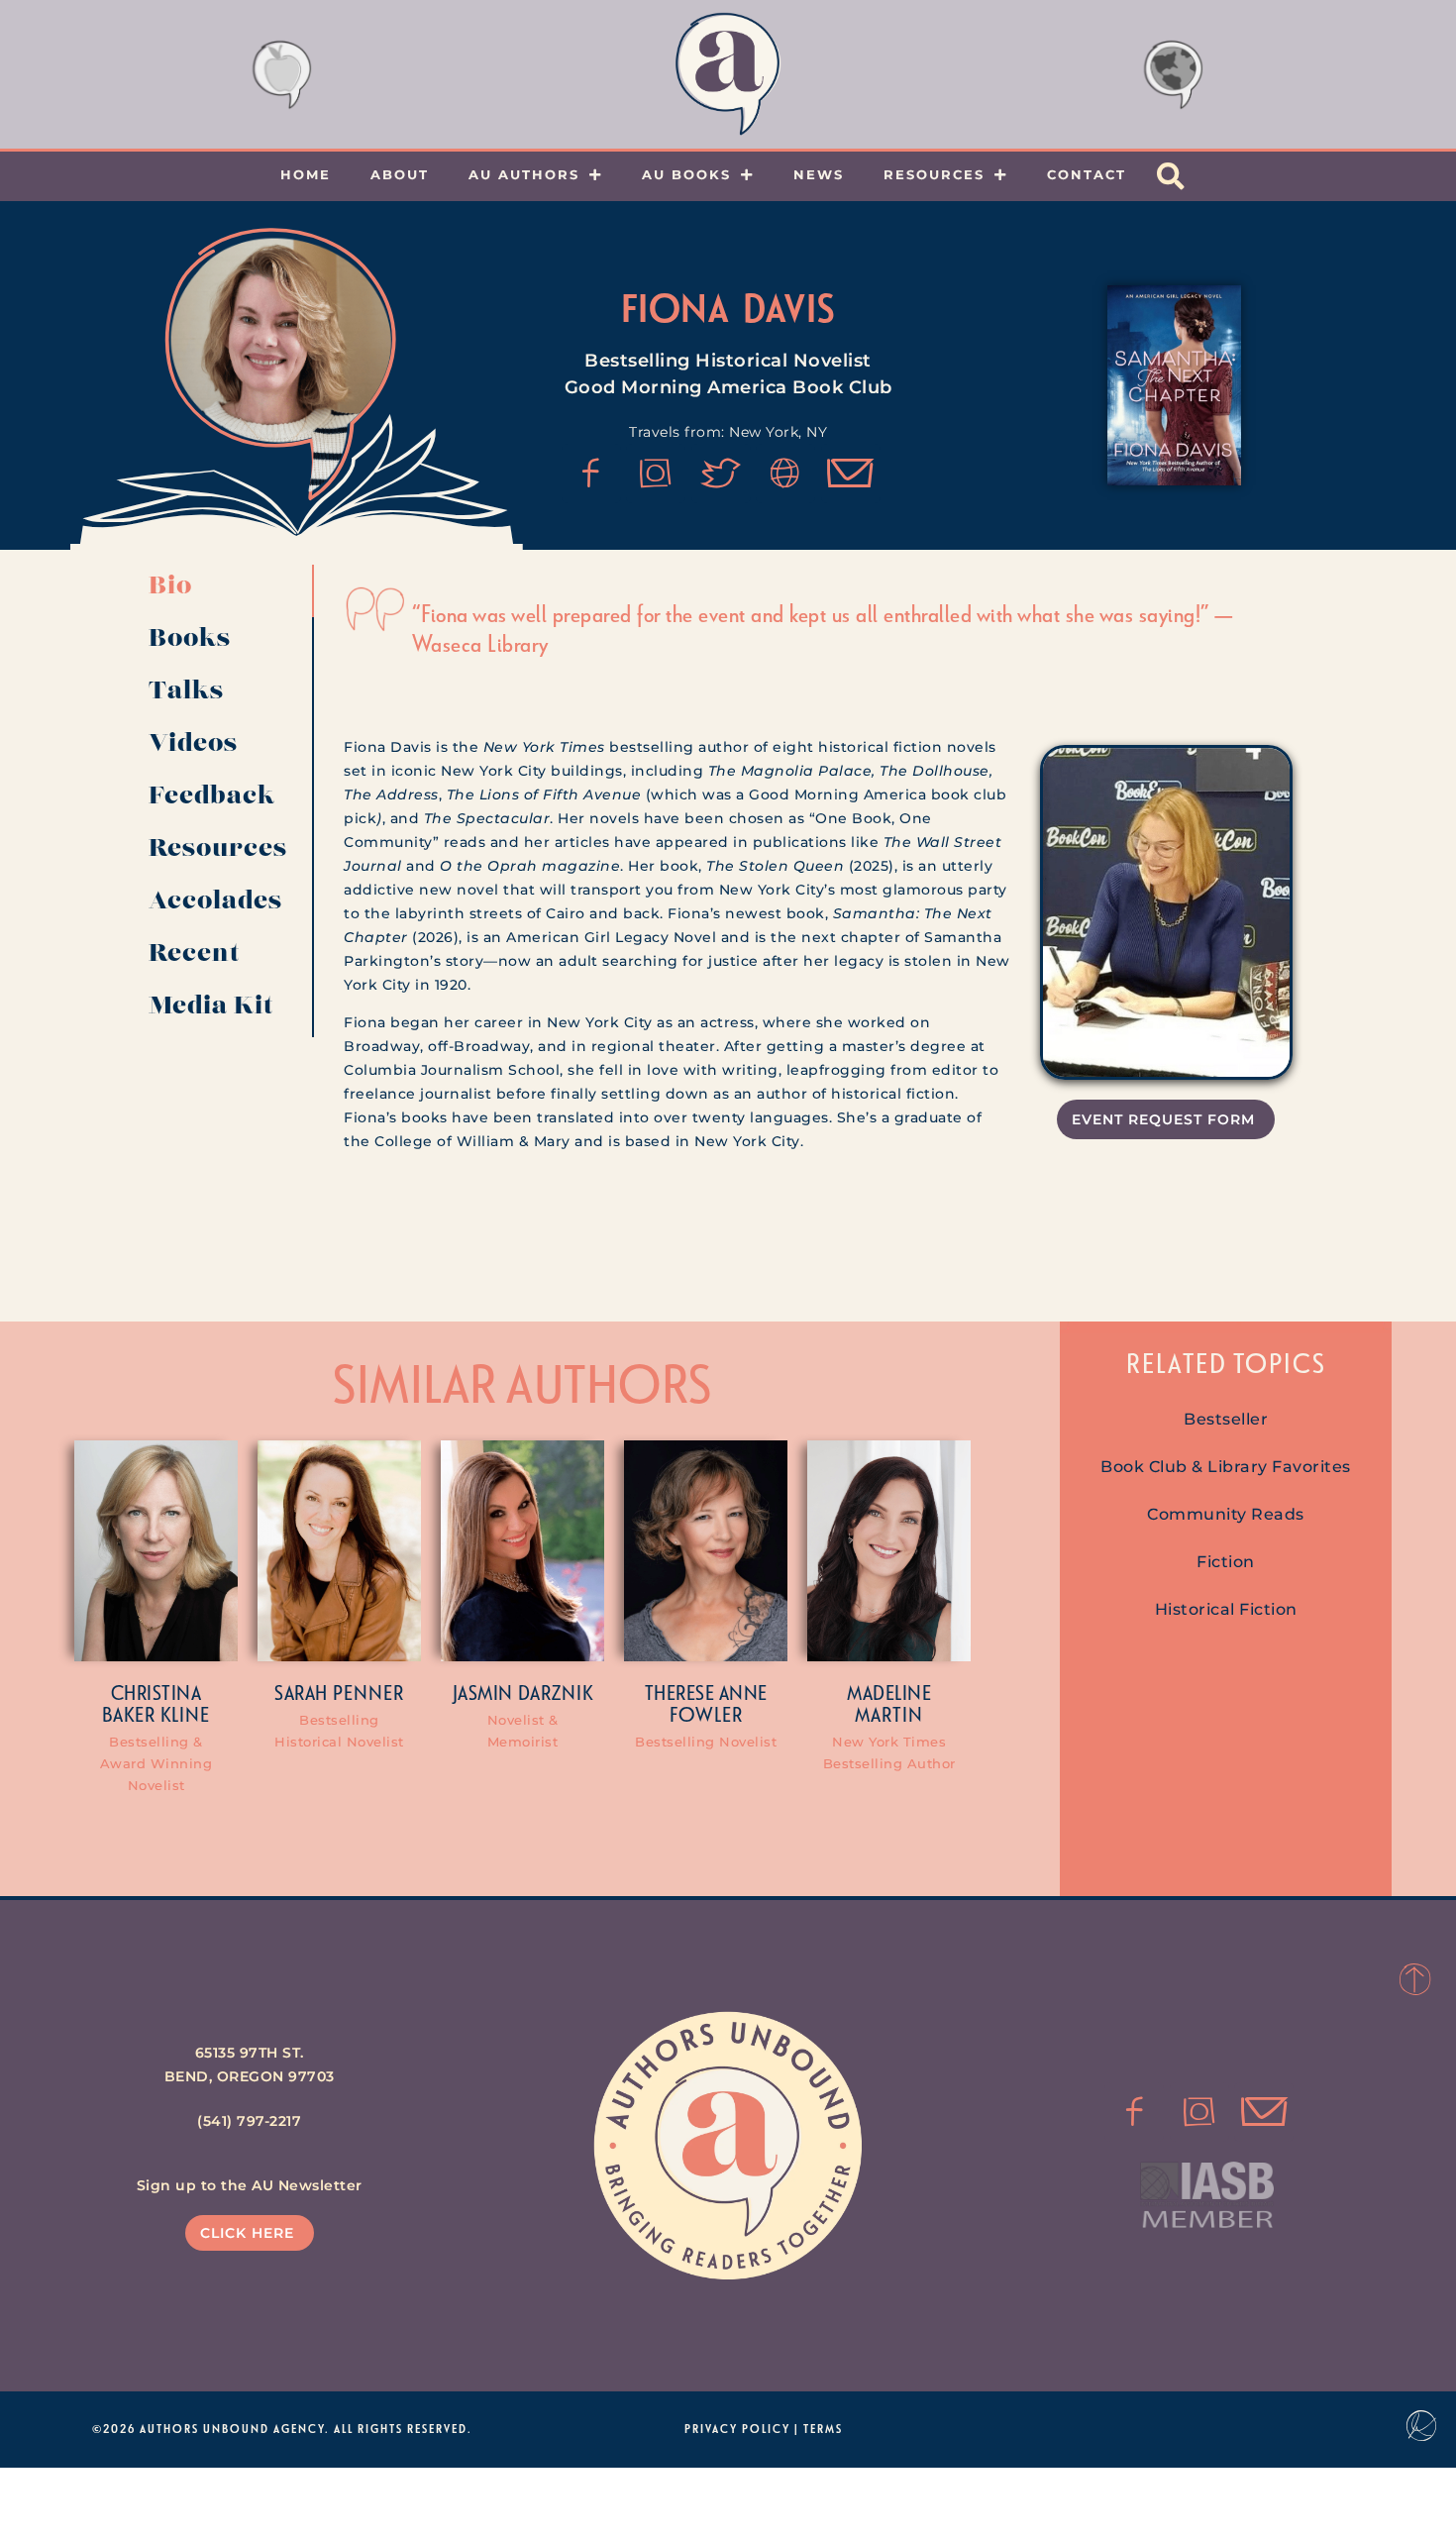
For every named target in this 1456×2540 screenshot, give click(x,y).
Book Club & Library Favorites (1226, 1467)
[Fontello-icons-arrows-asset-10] (851, 474)
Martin (889, 1714)
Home (306, 174)
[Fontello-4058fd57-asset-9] (656, 474)
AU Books (686, 174)
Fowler (706, 1714)
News (819, 174)
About (400, 174)
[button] (1171, 176)
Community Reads (1226, 1514)
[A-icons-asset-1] (785, 474)
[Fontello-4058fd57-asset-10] (1264, 2112)
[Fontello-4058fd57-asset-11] (591, 474)
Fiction (1226, 1562)
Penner (368, 1692)
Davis (789, 307)
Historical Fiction (1226, 1609)
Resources (934, 174)
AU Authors (524, 174)
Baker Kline (156, 1714)
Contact (1087, 174)
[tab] (224, 591)
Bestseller (1226, 1419)
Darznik (556, 1692)
